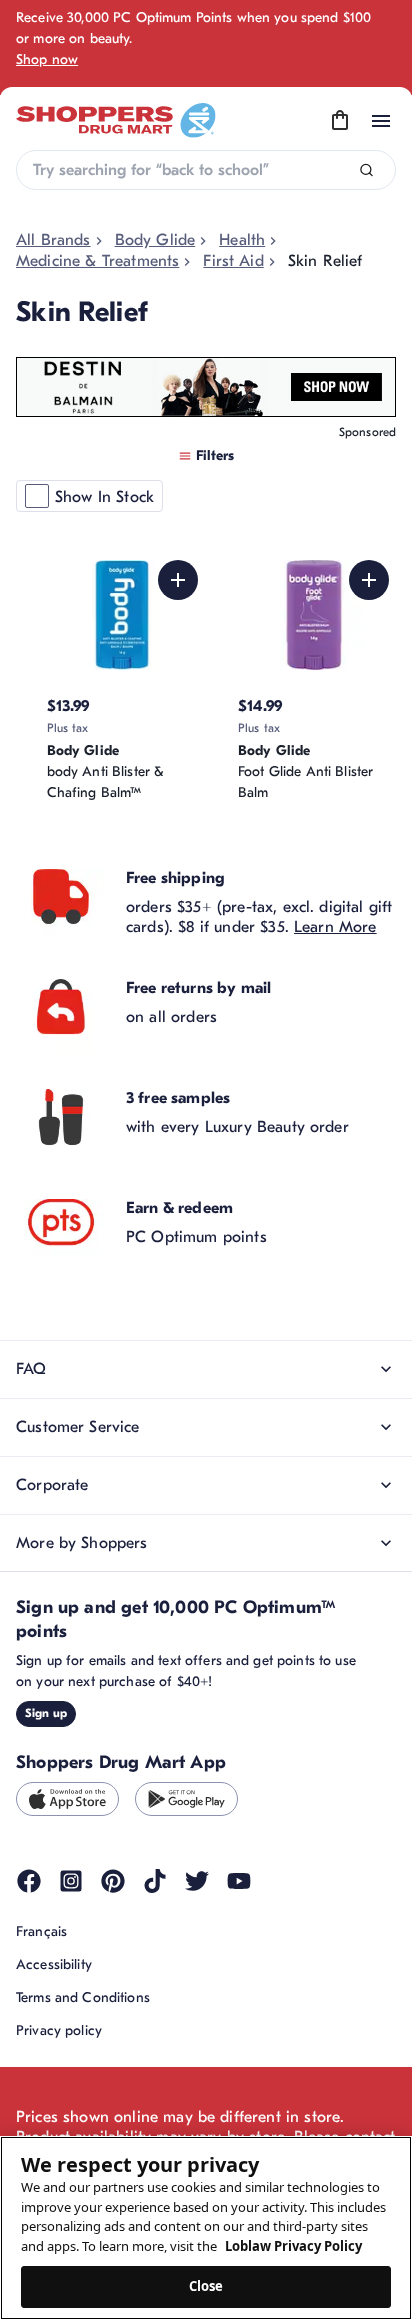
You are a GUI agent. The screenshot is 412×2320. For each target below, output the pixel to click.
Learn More (335, 927)
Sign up (46, 1713)
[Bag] (340, 121)
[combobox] (206, 170)
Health (242, 240)
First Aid (233, 261)
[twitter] (197, 1881)
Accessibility (54, 1964)
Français (41, 1931)
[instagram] (71, 1881)
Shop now (47, 59)
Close (206, 2286)
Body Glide (155, 240)
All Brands (53, 240)
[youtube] (239, 1881)
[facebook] (29, 1881)
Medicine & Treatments (97, 261)
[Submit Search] (366, 170)
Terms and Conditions (83, 1997)
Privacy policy (59, 2030)
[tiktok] (155, 1881)
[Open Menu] (381, 121)
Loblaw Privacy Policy (293, 2246)
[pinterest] (113, 1881)
